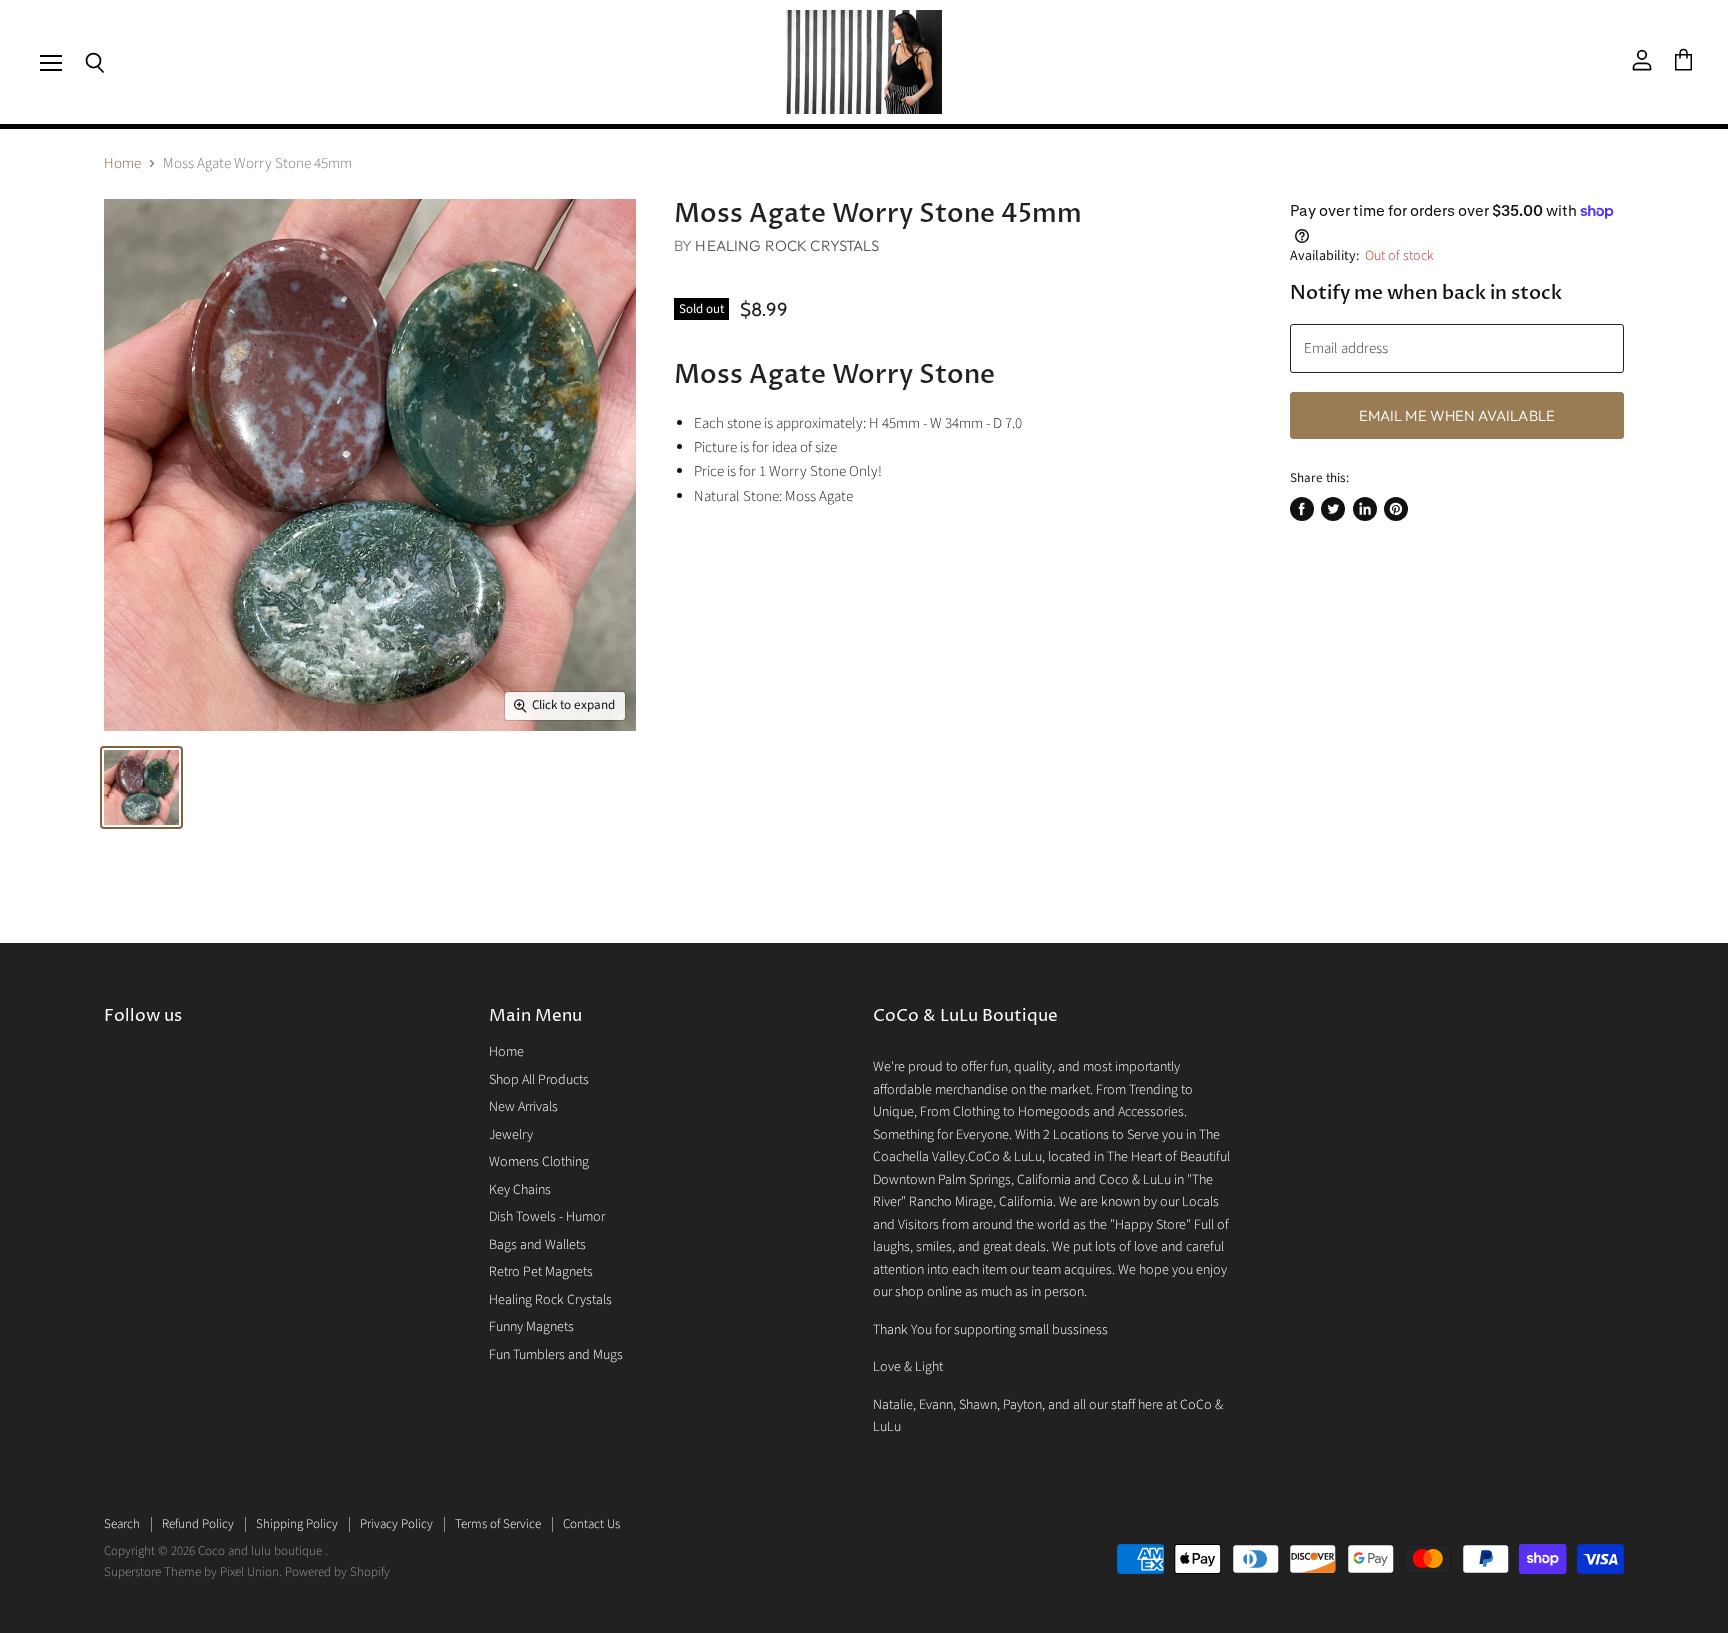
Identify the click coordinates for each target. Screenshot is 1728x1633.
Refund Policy (198, 1524)
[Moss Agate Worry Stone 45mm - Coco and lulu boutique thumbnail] (141, 787)
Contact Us (591, 1524)
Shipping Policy (297, 1524)
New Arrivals (523, 1107)
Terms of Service (498, 1524)
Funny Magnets (531, 1327)
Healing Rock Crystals (787, 245)
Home (122, 163)
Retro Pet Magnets (541, 1272)
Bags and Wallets (537, 1245)
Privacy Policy (396, 1524)
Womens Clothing (539, 1162)
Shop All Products (539, 1080)
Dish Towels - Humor (547, 1217)
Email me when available (1457, 415)
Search (122, 1524)
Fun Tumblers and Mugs (556, 1355)
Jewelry (511, 1135)
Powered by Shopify (337, 1572)
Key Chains (520, 1190)
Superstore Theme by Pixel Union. (193, 1572)
